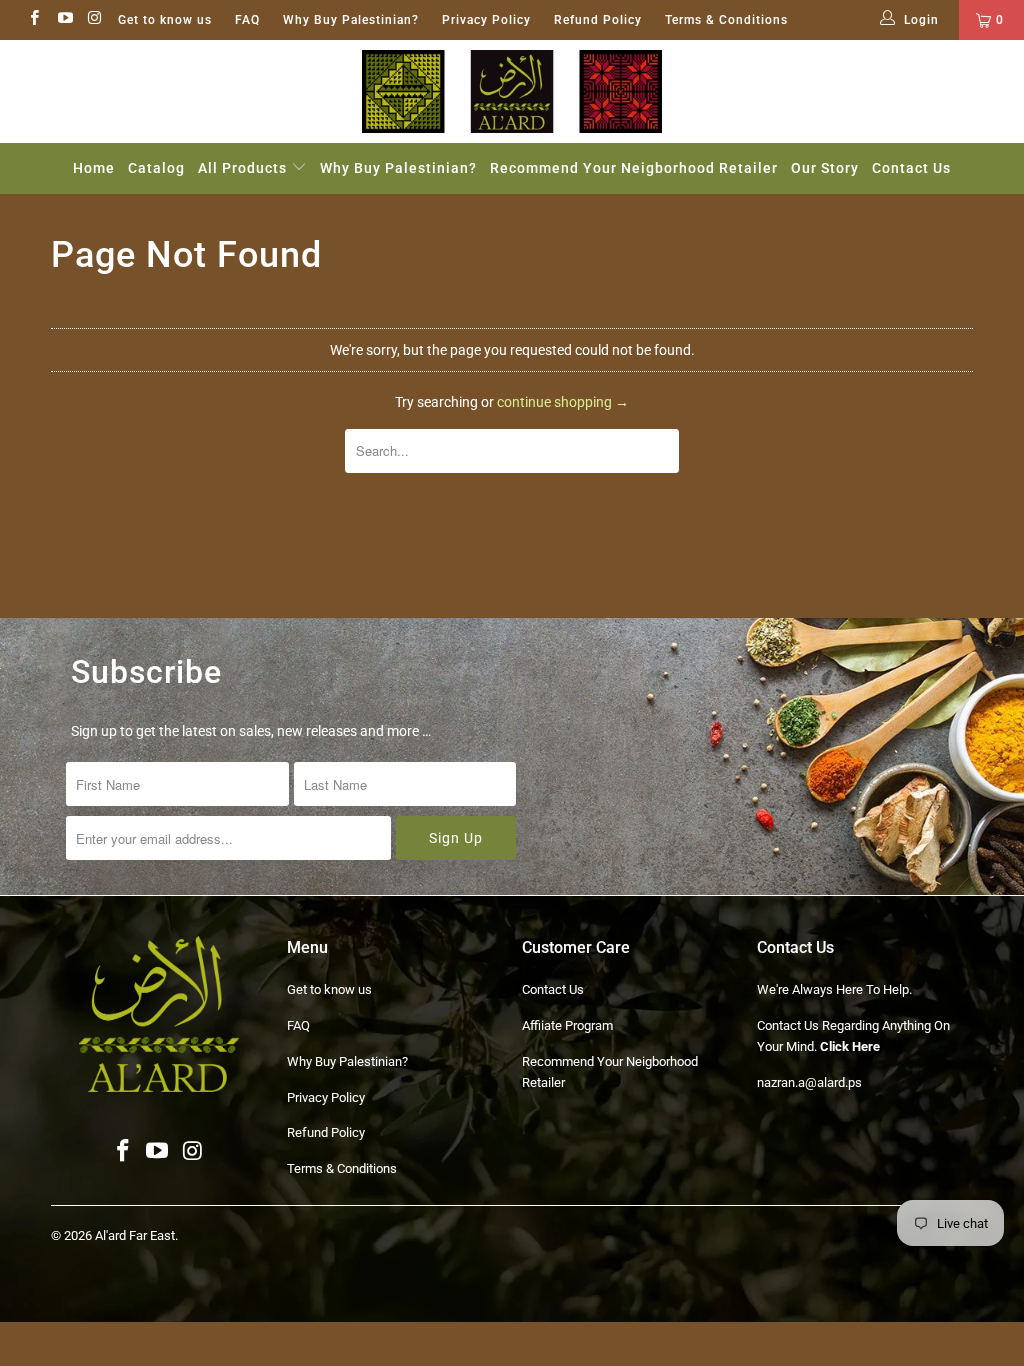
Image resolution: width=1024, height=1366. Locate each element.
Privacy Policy (486, 20)
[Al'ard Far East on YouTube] (63, 20)
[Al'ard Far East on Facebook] (33, 20)
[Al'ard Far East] (512, 91)
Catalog (156, 168)
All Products (244, 168)
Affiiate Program (567, 1025)
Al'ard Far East (135, 1235)
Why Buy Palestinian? (351, 20)
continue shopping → (563, 402)
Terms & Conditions (726, 20)
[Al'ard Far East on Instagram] (94, 20)
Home (94, 168)
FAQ (247, 20)
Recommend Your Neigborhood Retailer (634, 168)
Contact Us (911, 168)
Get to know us (165, 20)
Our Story (825, 168)
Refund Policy (598, 20)
